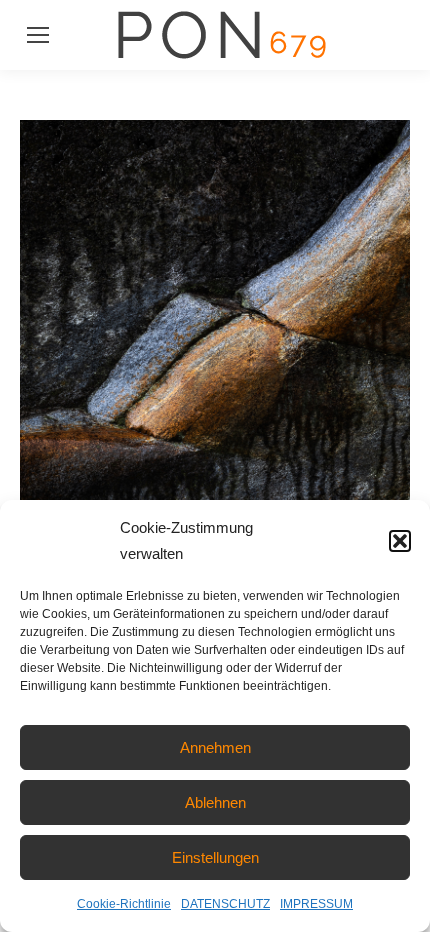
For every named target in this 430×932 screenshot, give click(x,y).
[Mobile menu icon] (38, 35)
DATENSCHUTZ (225, 904)
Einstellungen (215, 857)
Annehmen (215, 747)
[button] (400, 541)
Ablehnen (215, 802)
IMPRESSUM (316, 904)
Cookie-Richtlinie (124, 904)
